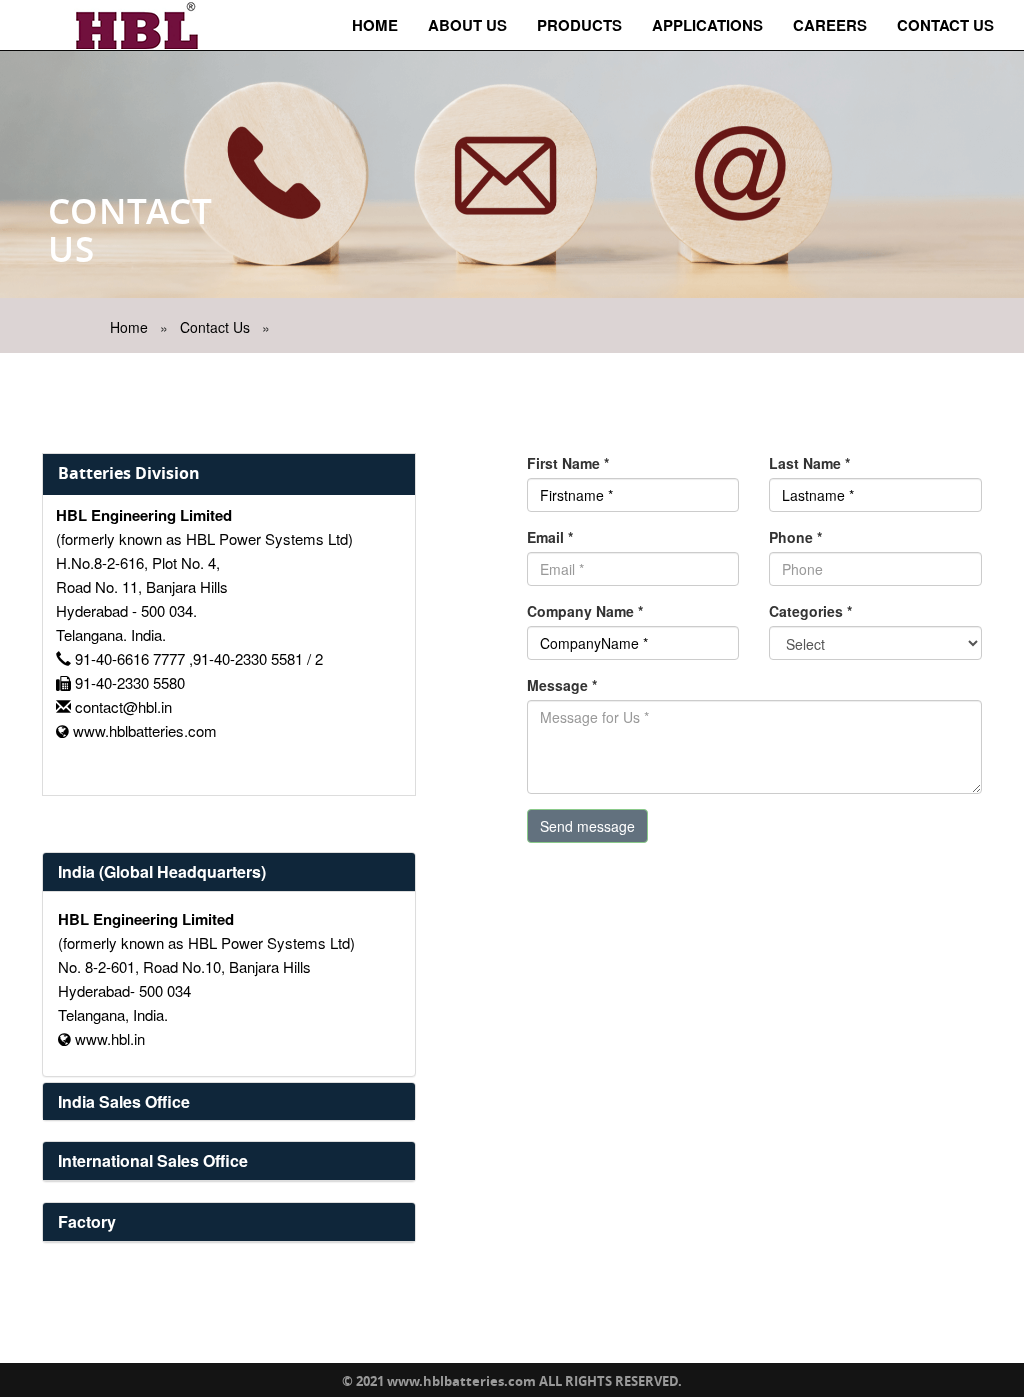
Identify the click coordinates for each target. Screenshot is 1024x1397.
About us (467, 25)
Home (375, 25)
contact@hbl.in (123, 706)
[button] (162, 871)
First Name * (568, 463)
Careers (830, 25)
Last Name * (809, 463)
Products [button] (579, 25)
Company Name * (585, 611)
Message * (562, 685)
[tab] (229, 872)
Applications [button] (707, 25)
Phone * (795, 537)
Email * (550, 537)
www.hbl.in (110, 1038)
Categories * (810, 611)
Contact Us (945, 25)
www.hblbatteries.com (145, 730)
